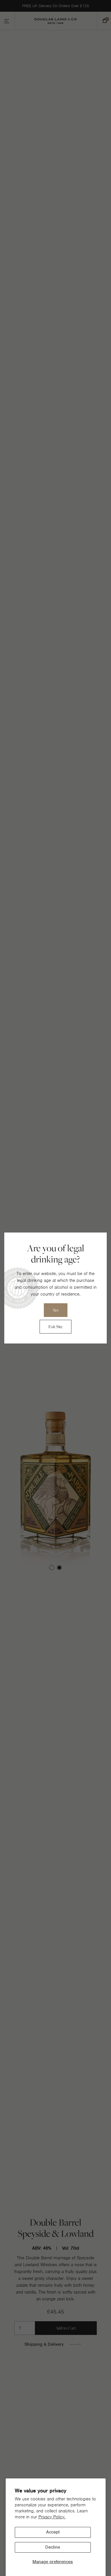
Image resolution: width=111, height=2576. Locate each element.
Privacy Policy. (52, 2517)
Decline (53, 2547)
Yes (56, 1310)
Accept (53, 2532)
